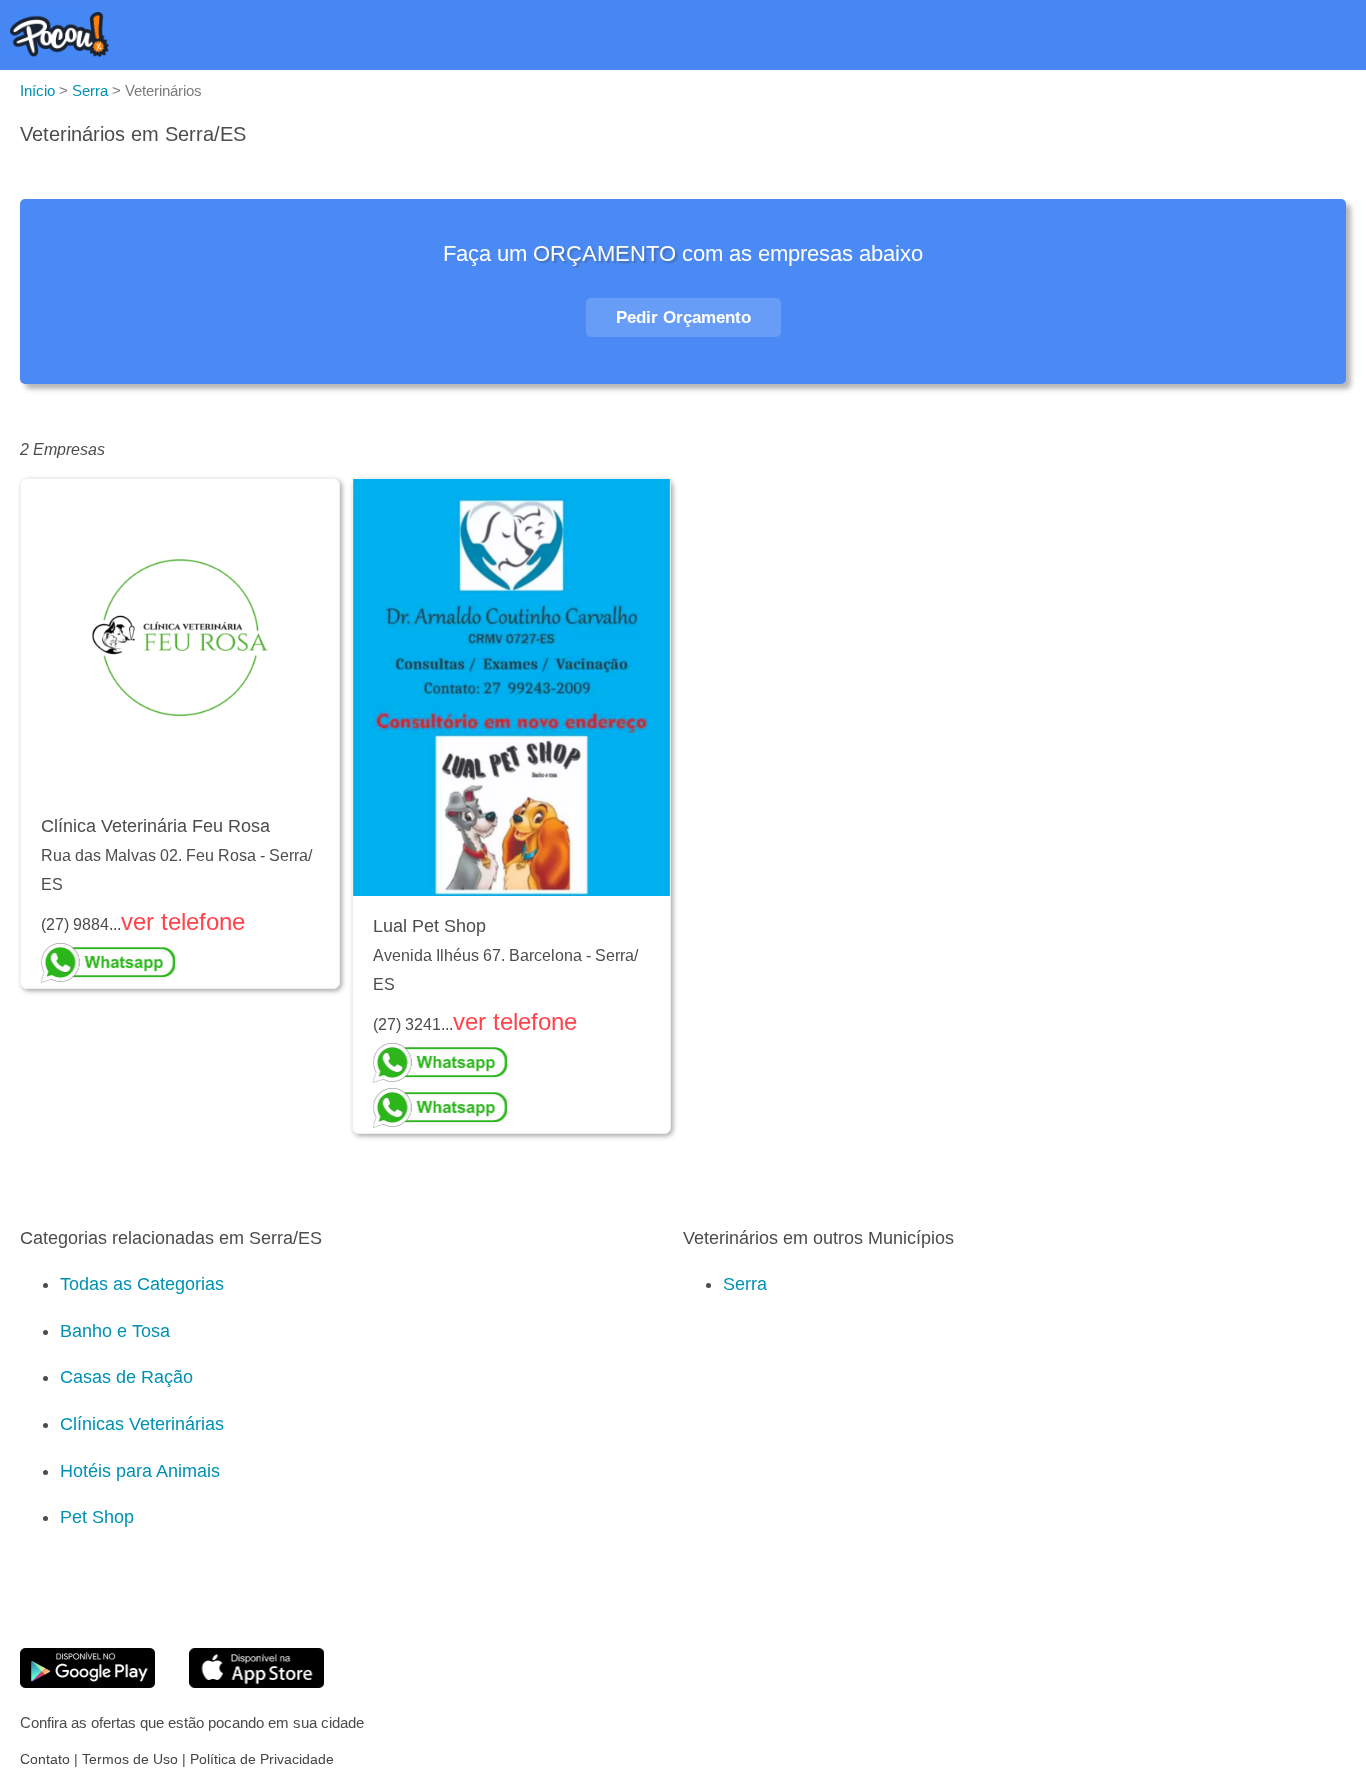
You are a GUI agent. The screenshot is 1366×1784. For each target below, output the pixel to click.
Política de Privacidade (262, 1759)
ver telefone (183, 921)
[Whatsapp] (180, 963)
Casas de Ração (126, 1377)
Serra (745, 1284)
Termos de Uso (130, 1759)
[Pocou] (59, 51)
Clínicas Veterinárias (142, 1424)
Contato (45, 1759)
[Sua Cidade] (1331, 38)
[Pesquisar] (1286, 38)
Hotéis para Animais (140, 1471)
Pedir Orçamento (683, 317)
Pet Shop (97, 1517)
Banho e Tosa (115, 1331)
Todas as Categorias (142, 1284)
